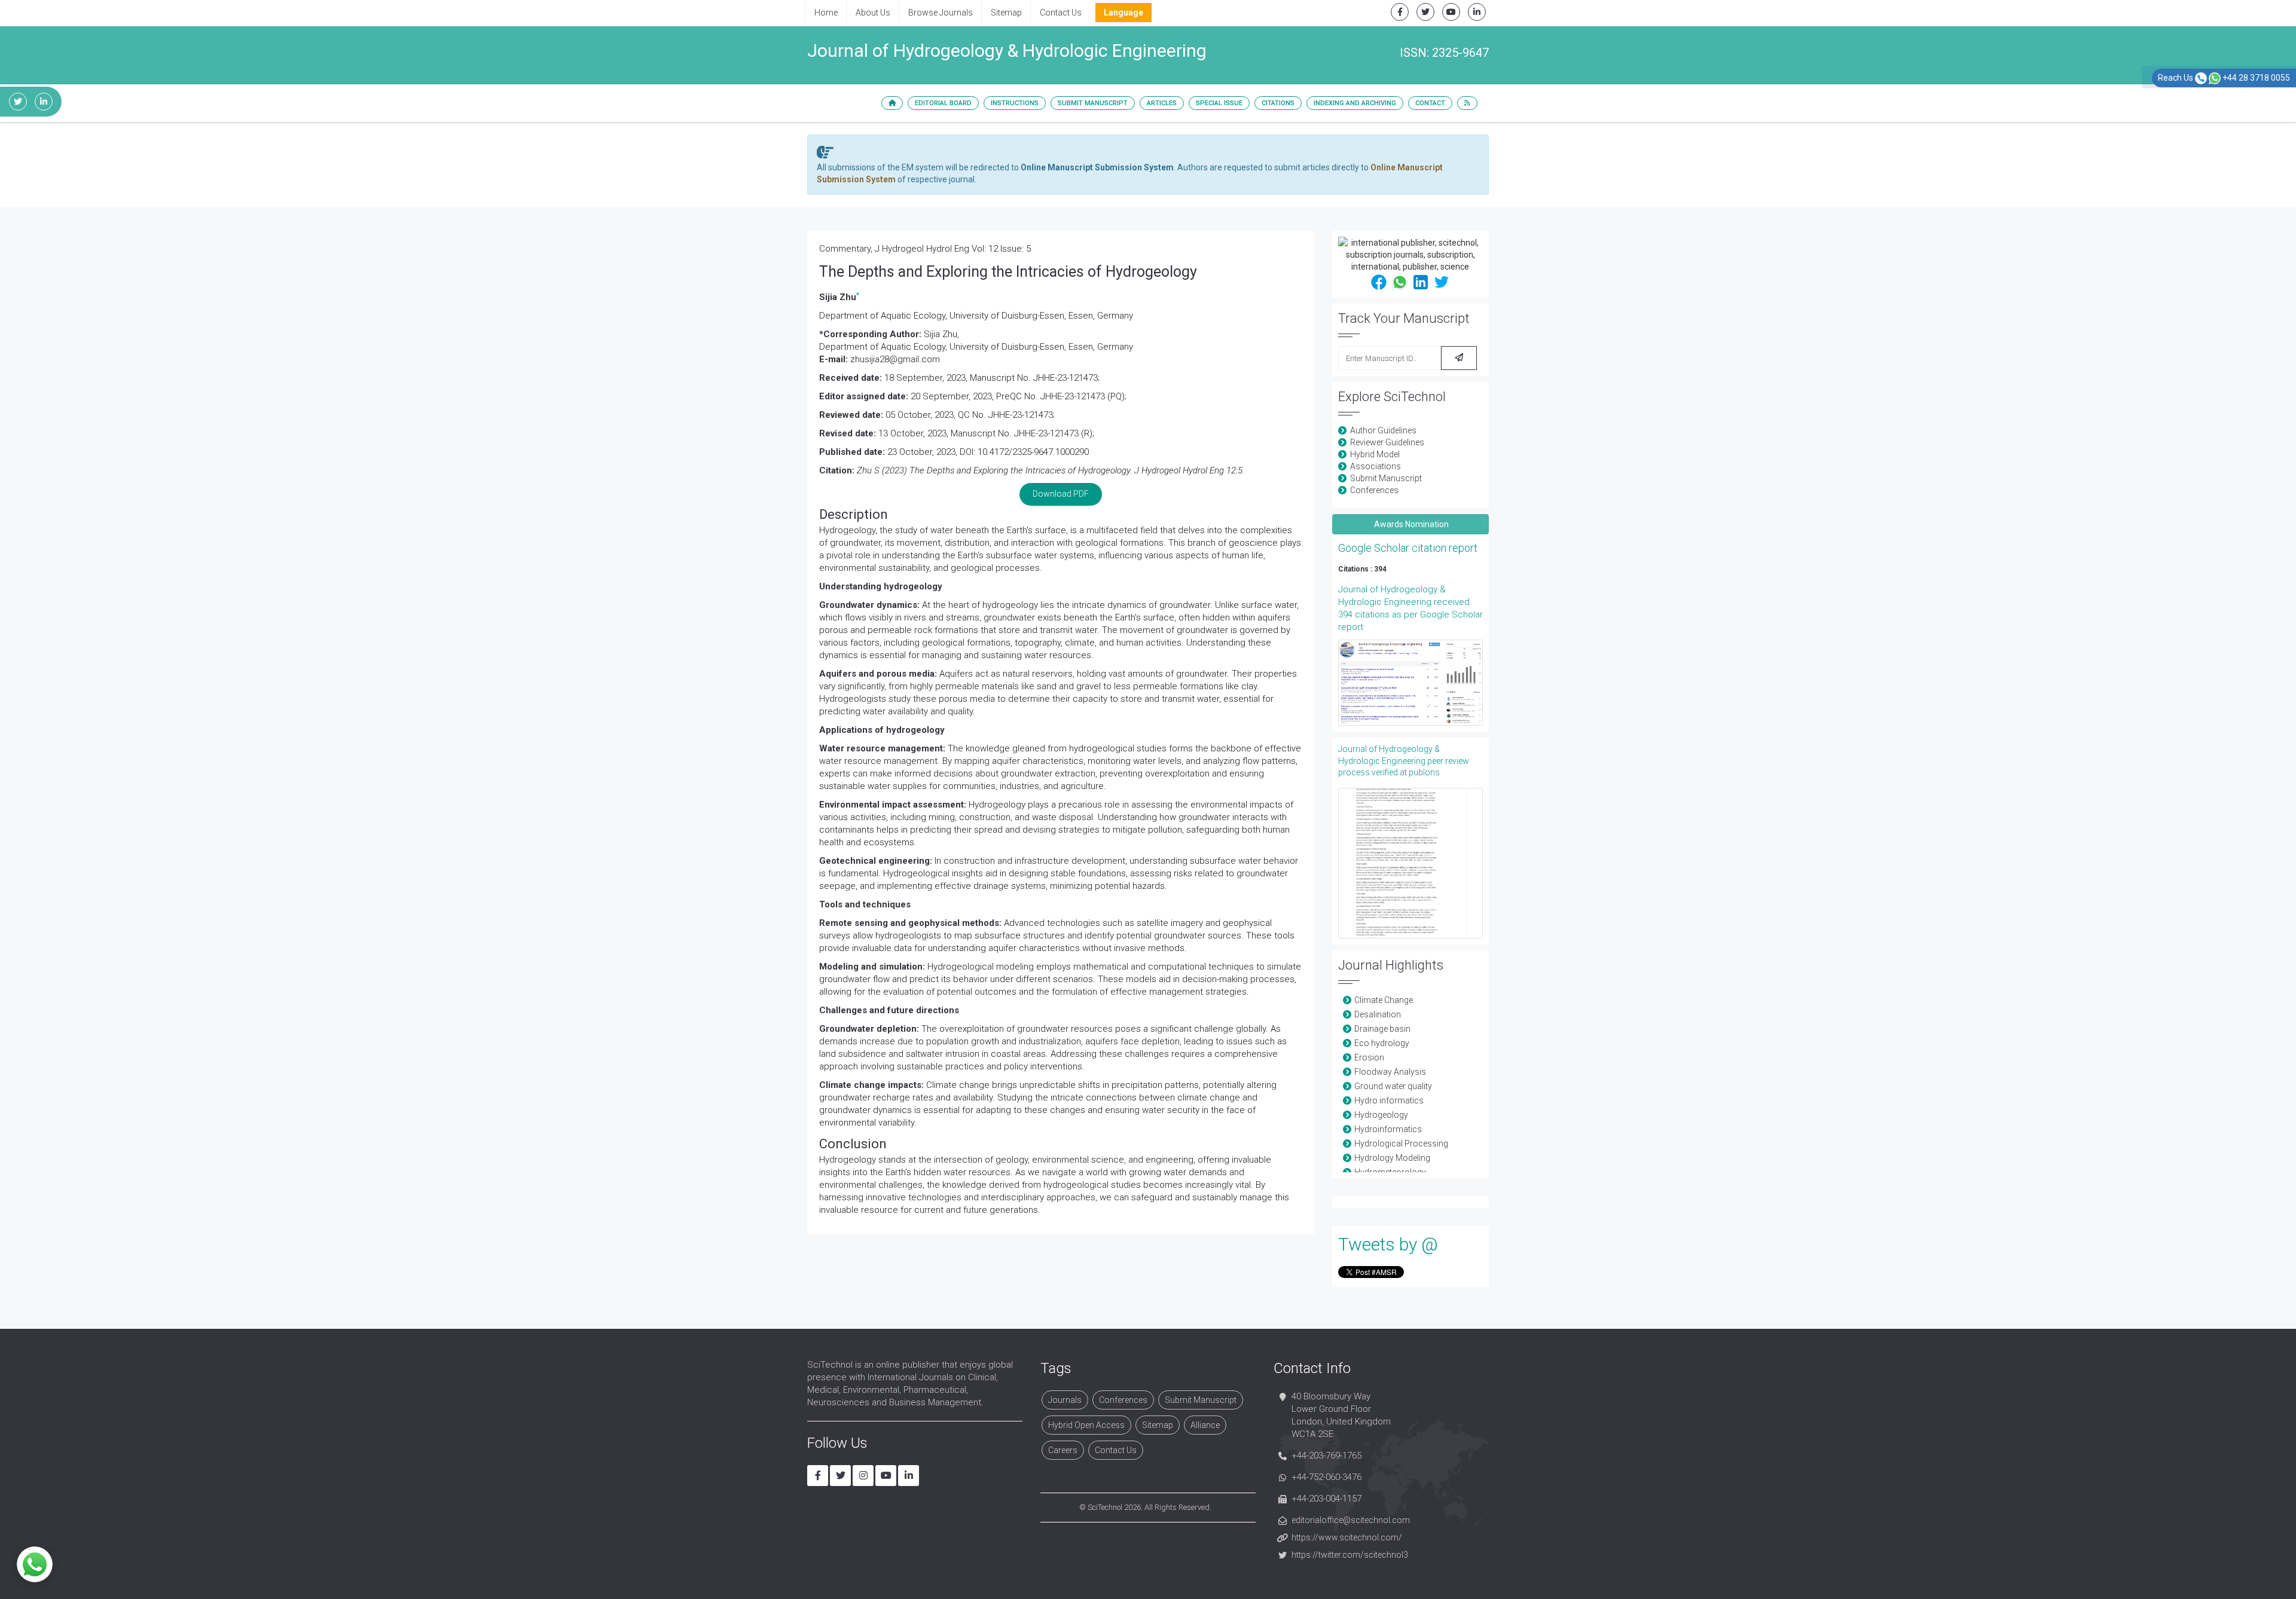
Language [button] (1123, 13)
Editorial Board (943, 103)
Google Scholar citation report (1408, 548)
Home (826, 13)
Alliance (1205, 1425)
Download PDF (1061, 494)
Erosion (1369, 1057)
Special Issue (1219, 103)
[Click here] (1411, 683)
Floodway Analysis (1390, 1072)
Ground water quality (1393, 1086)
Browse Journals (941, 13)
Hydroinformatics (1388, 1129)
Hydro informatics (1389, 1100)
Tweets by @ (1388, 1244)
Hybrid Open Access (1086, 1425)
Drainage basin (1382, 1029)
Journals (1065, 1400)
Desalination (1378, 1014)
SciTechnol (1105, 1507)
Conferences (1374, 490)
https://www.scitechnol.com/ (1347, 1537)
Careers (1063, 1450)
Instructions (1015, 103)
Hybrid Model (1375, 454)
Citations (1278, 103)
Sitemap (1006, 13)
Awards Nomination (1410, 524)
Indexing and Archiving (1355, 103)
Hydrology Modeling (1392, 1158)
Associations (1376, 466)
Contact (1430, 103)
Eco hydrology (1382, 1043)
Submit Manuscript (1093, 103)
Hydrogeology (1381, 1115)
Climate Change (1384, 1000)
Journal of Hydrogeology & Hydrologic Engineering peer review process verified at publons (1404, 761)
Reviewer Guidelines (1387, 442)
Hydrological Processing (1401, 1144)
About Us (873, 13)
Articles (1162, 103)
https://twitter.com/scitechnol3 (1350, 1555)
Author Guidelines (1383, 430)
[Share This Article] (1379, 282)
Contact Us (1061, 13)
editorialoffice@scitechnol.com (1351, 1520)
